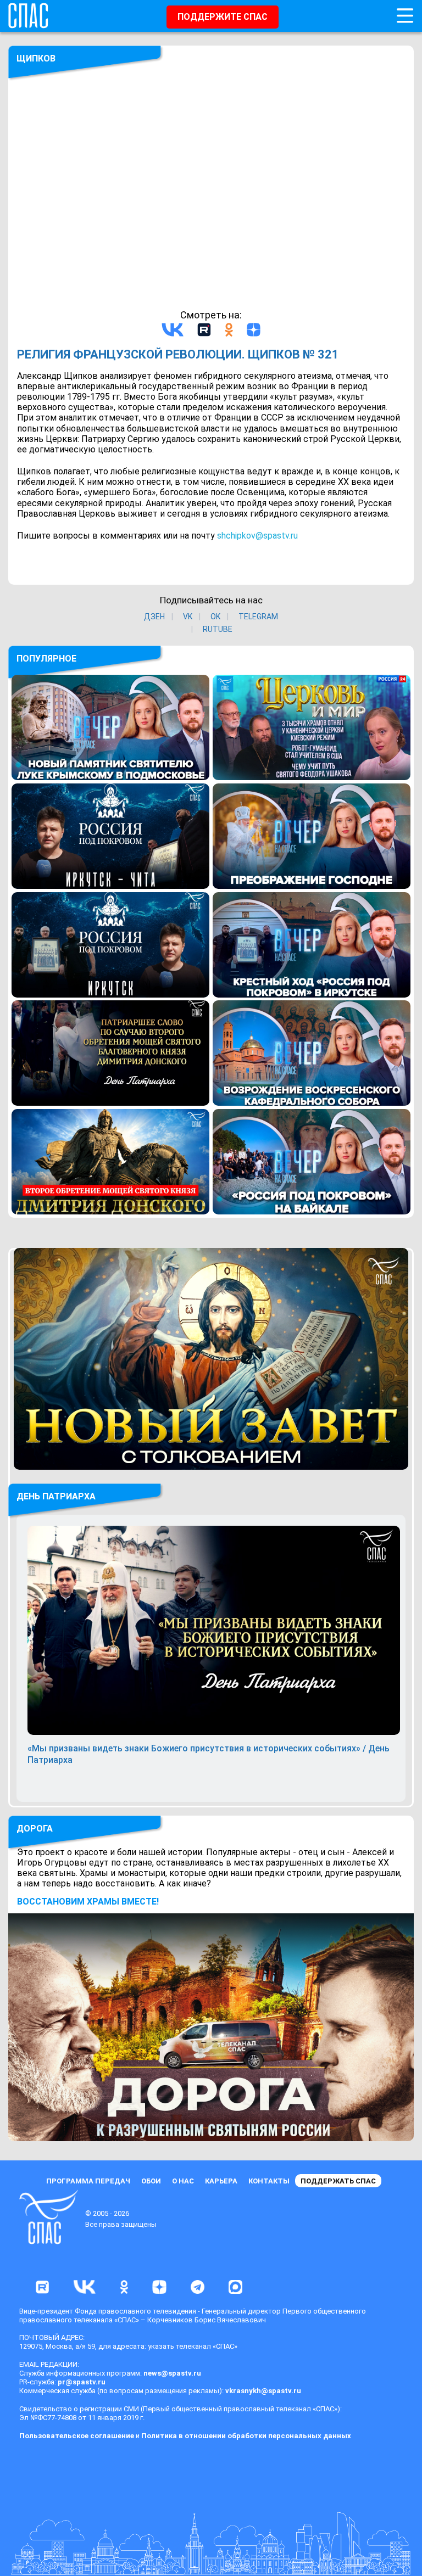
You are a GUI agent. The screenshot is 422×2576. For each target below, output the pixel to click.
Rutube (218, 629)
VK (188, 617)
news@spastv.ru (172, 2373)
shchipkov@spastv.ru (257, 536)
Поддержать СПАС (338, 2181)
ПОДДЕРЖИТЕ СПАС (223, 17)
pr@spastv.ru (82, 2382)
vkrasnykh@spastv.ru (263, 2391)
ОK (215, 617)
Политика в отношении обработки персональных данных (246, 2436)
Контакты (269, 2181)
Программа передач (88, 2181)
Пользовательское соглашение (77, 2436)
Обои (151, 2181)
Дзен (154, 617)
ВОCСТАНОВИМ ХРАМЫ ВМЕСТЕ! (88, 1902)
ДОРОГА (35, 1829)
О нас (183, 2181)
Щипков (36, 58)
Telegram (258, 617)
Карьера (221, 2181)
